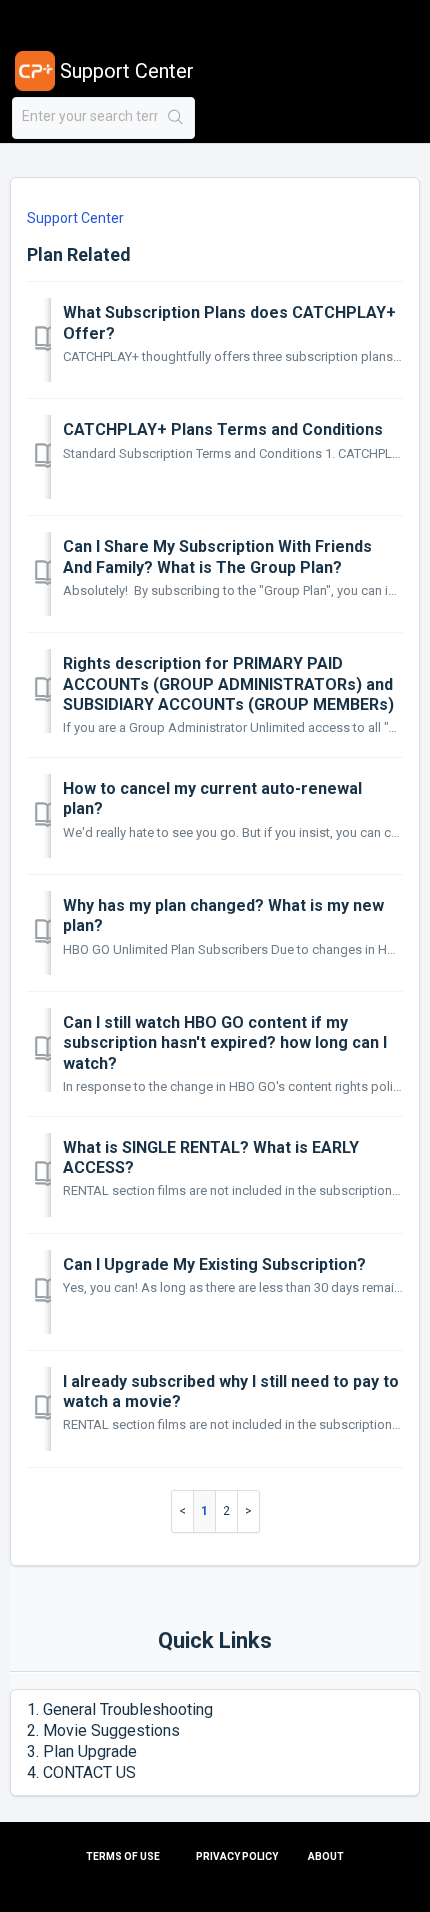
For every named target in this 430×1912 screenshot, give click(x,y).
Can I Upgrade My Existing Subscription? (214, 1264)
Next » (249, 1511)
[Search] (176, 118)
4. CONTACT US (81, 1772)
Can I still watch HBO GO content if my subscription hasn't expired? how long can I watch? (225, 1043)
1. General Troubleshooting (120, 1709)
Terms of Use (123, 1856)
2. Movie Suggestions (103, 1730)
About (326, 1856)
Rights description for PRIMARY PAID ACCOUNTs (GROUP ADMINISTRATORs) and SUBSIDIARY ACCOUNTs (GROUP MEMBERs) (228, 684)
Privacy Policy (237, 1856)
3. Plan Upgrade (82, 1751)
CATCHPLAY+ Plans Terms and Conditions (223, 429)
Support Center (75, 218)
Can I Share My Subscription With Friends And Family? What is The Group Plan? (217, 556)
